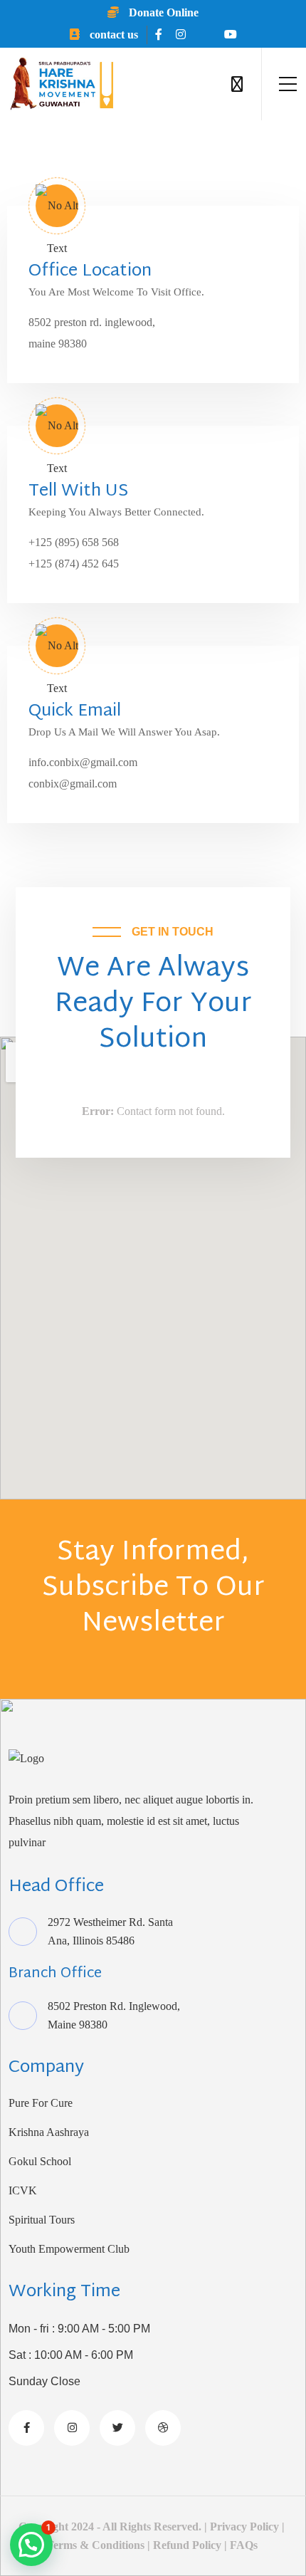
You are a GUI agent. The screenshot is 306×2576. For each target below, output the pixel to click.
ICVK (23, 2190)
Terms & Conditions (95, 2545)
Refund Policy (187, 2545)
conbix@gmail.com (73, 784)
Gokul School (40, 2161)
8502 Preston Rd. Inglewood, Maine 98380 (114, 2015)
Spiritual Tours (42, 2220)
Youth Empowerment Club (69, 2249)
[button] (31, 2545)
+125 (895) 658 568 (74, 542)
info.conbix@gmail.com (83, 762)
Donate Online (162, 12)
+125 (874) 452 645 (74, 564)
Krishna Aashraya (49, 2132)
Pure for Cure (41, 2103)
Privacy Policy (243, 2527)
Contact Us (112, 35)
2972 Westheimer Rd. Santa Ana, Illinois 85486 (110, 1931)
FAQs (245, 2545)
